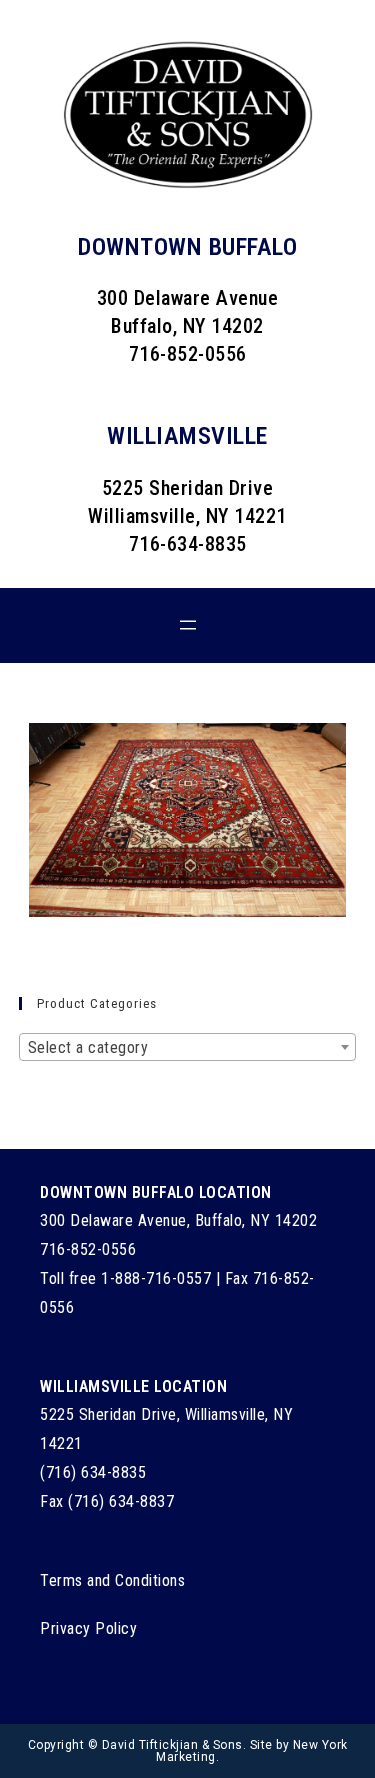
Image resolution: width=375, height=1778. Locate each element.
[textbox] (188, 1048)
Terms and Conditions (112, 1580)
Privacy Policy (88, 1628)
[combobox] (188, 1047)
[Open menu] (188, 625)
